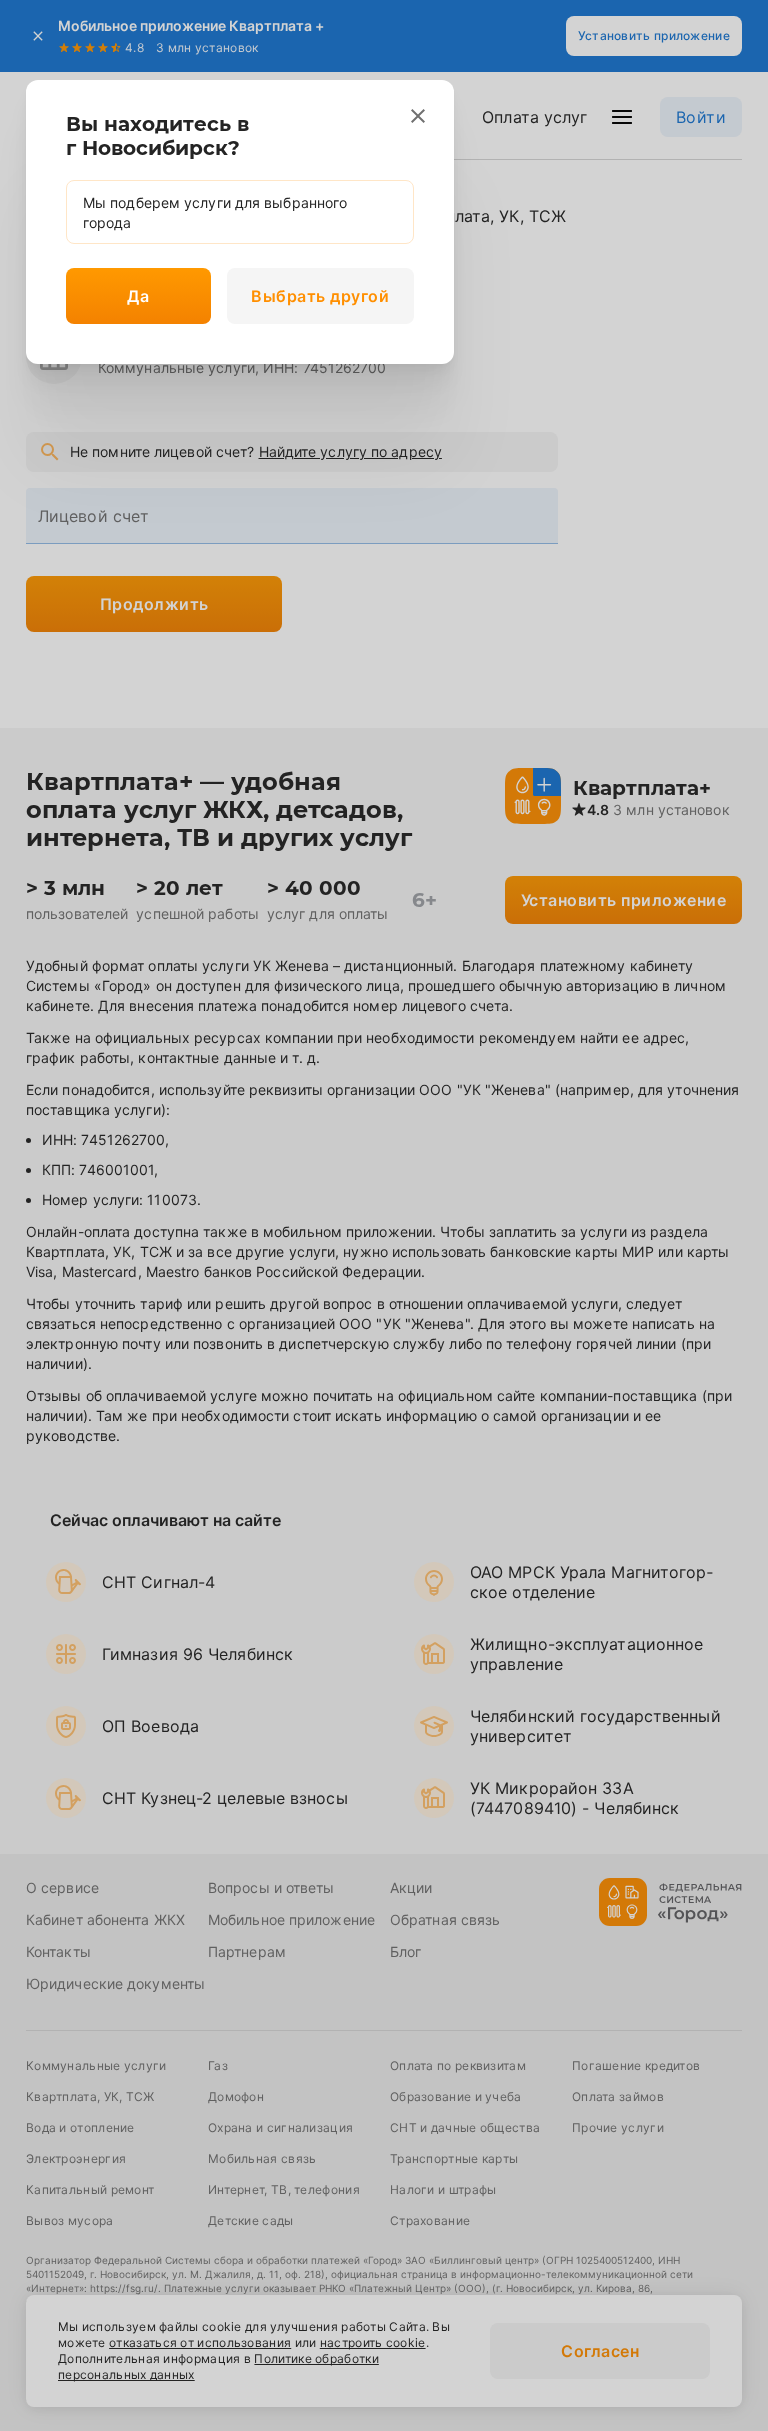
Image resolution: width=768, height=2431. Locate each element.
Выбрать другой (320, 296)
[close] (418, 116)
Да (138, 296)
